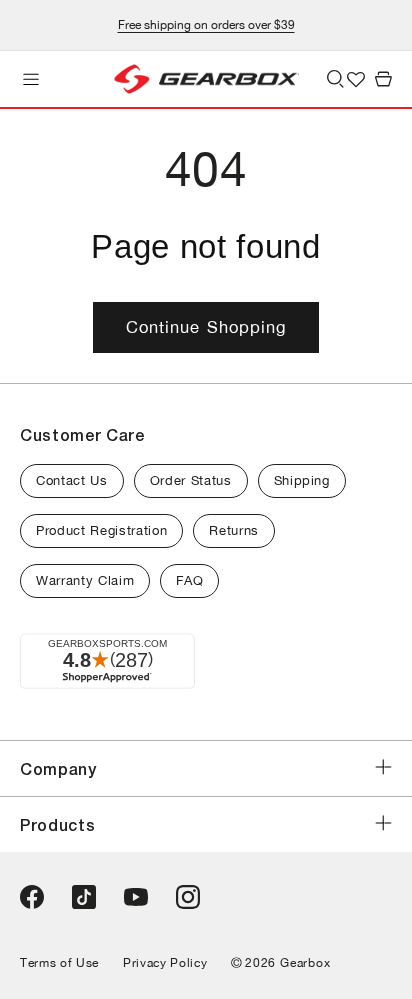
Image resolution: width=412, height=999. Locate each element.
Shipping (302, 480)
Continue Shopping (206, 327)
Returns (234, 530)
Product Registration (101, 530)
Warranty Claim (85, 580)
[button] (31, 79)
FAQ (189, 580)
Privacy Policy (165, 963)
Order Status (191, 480)
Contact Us (72, 480)
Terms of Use (59, 963)
